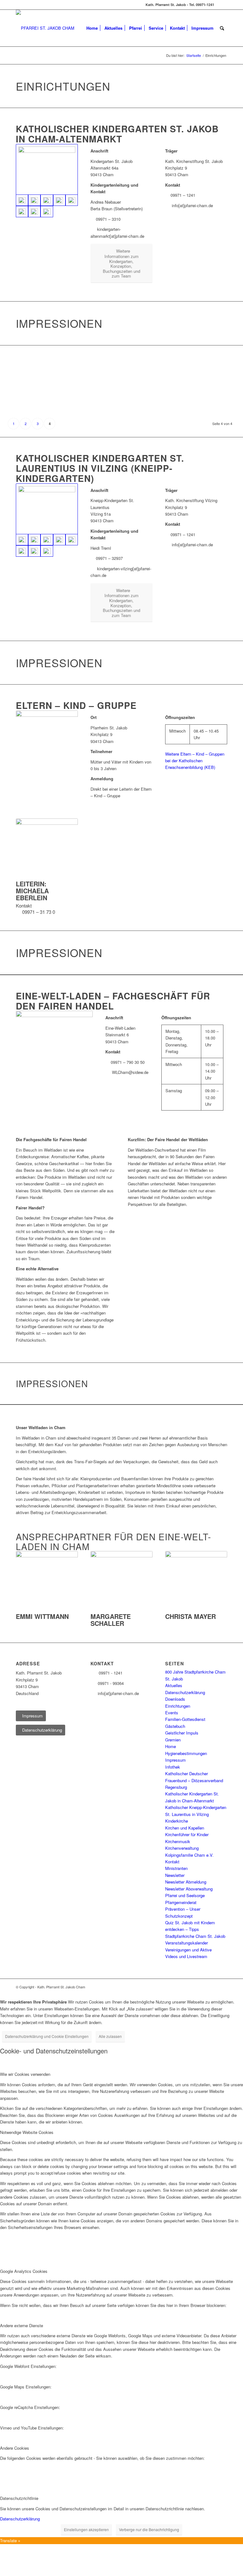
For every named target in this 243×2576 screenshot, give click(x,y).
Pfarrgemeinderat (181, 1902)
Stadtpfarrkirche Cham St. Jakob (195, 1936)
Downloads (175, 1699)
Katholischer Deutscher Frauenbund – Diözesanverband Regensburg (194, 1780)
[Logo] (45, 28)
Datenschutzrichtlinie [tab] (19, 2498)
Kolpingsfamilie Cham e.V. (189, 1855)
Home (171, 1746)
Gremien (173, 1740)
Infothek (173, 1767)
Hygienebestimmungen (186, 1753)
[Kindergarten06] (47, 200)
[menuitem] (92, 28)
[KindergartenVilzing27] (34, 551)
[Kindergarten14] (34, 212)
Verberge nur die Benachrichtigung (149, 2529)
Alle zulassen (110, 2036)
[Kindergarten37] (47, 212)
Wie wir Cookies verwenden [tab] (25, 2074)
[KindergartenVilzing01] (47, 509)
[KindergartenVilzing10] (59, 540)
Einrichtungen (178, 1706)
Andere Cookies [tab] (15, 2448)
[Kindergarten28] (22, 212)
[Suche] (222, 28)
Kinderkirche (177, 1821)
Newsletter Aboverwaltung (189, 1889)
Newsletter (175, 1875)
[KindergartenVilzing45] (47, 551)
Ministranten (176, 1868)
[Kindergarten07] (59, 200)
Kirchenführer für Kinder (187, 1834)
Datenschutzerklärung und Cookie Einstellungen (47, 2036)
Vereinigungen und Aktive (188, 1950)
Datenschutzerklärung (185, 1692)
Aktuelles (174, 1685)
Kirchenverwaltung (182, 1848)
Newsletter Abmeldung (186, 1882)
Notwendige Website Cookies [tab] (27, 2132)
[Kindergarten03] (34, 200)
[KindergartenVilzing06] (47, 540)
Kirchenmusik (178, 1841)
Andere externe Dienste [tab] (22, 2325)
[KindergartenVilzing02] (34, 540)
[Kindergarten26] (72, 200)
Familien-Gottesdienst (185, 1719)
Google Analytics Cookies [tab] (24, 2271)
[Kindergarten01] (47, 169)
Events (172, 1713)
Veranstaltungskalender (187, 1943)
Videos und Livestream (186, 1956)
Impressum (175, 1760)
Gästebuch (175, 1726)
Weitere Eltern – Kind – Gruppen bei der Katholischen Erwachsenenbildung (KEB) (195, 761)
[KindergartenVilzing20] (72, 540)
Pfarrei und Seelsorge (185, 1895)
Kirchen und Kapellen (185, 1828)
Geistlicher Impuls (182, 1733)
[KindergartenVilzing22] (22, 551)
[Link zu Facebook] (222, 5)
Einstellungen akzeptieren (86, 2529)
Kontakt (172, 1862)
